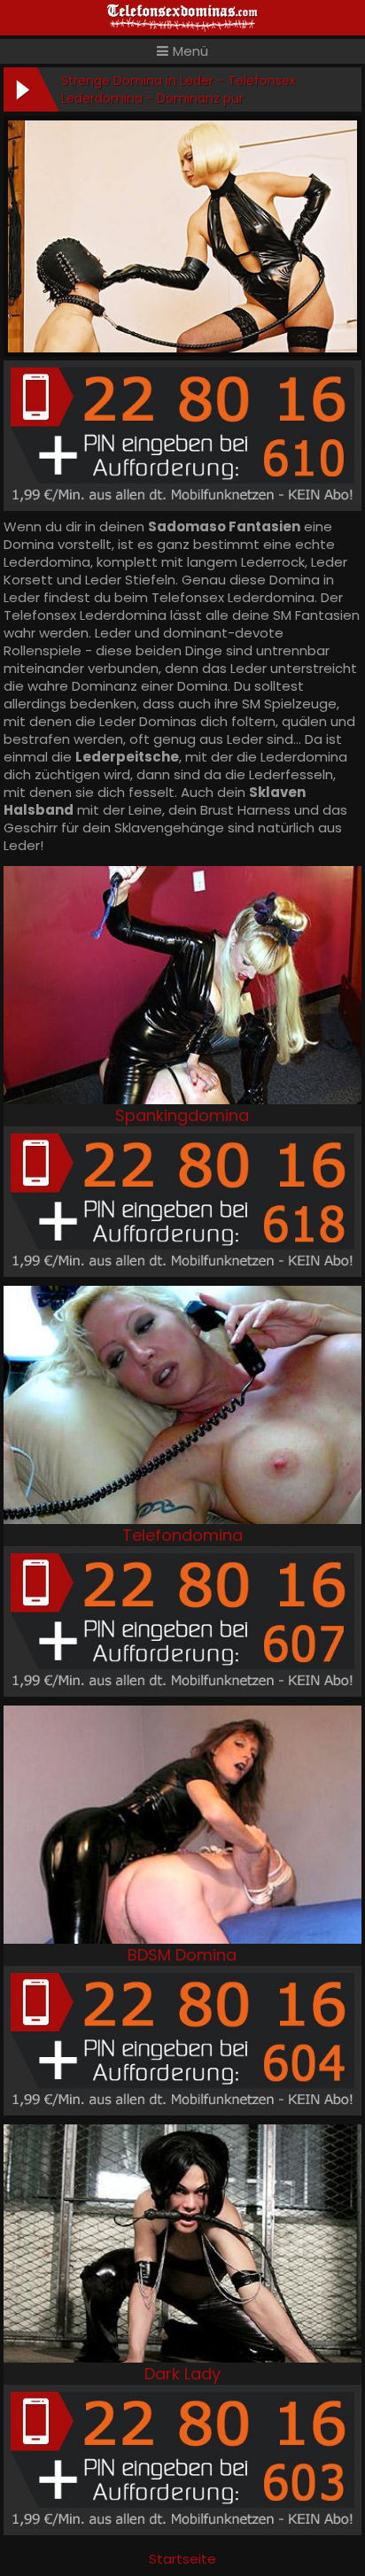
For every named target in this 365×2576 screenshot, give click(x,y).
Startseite (182, 2559)
